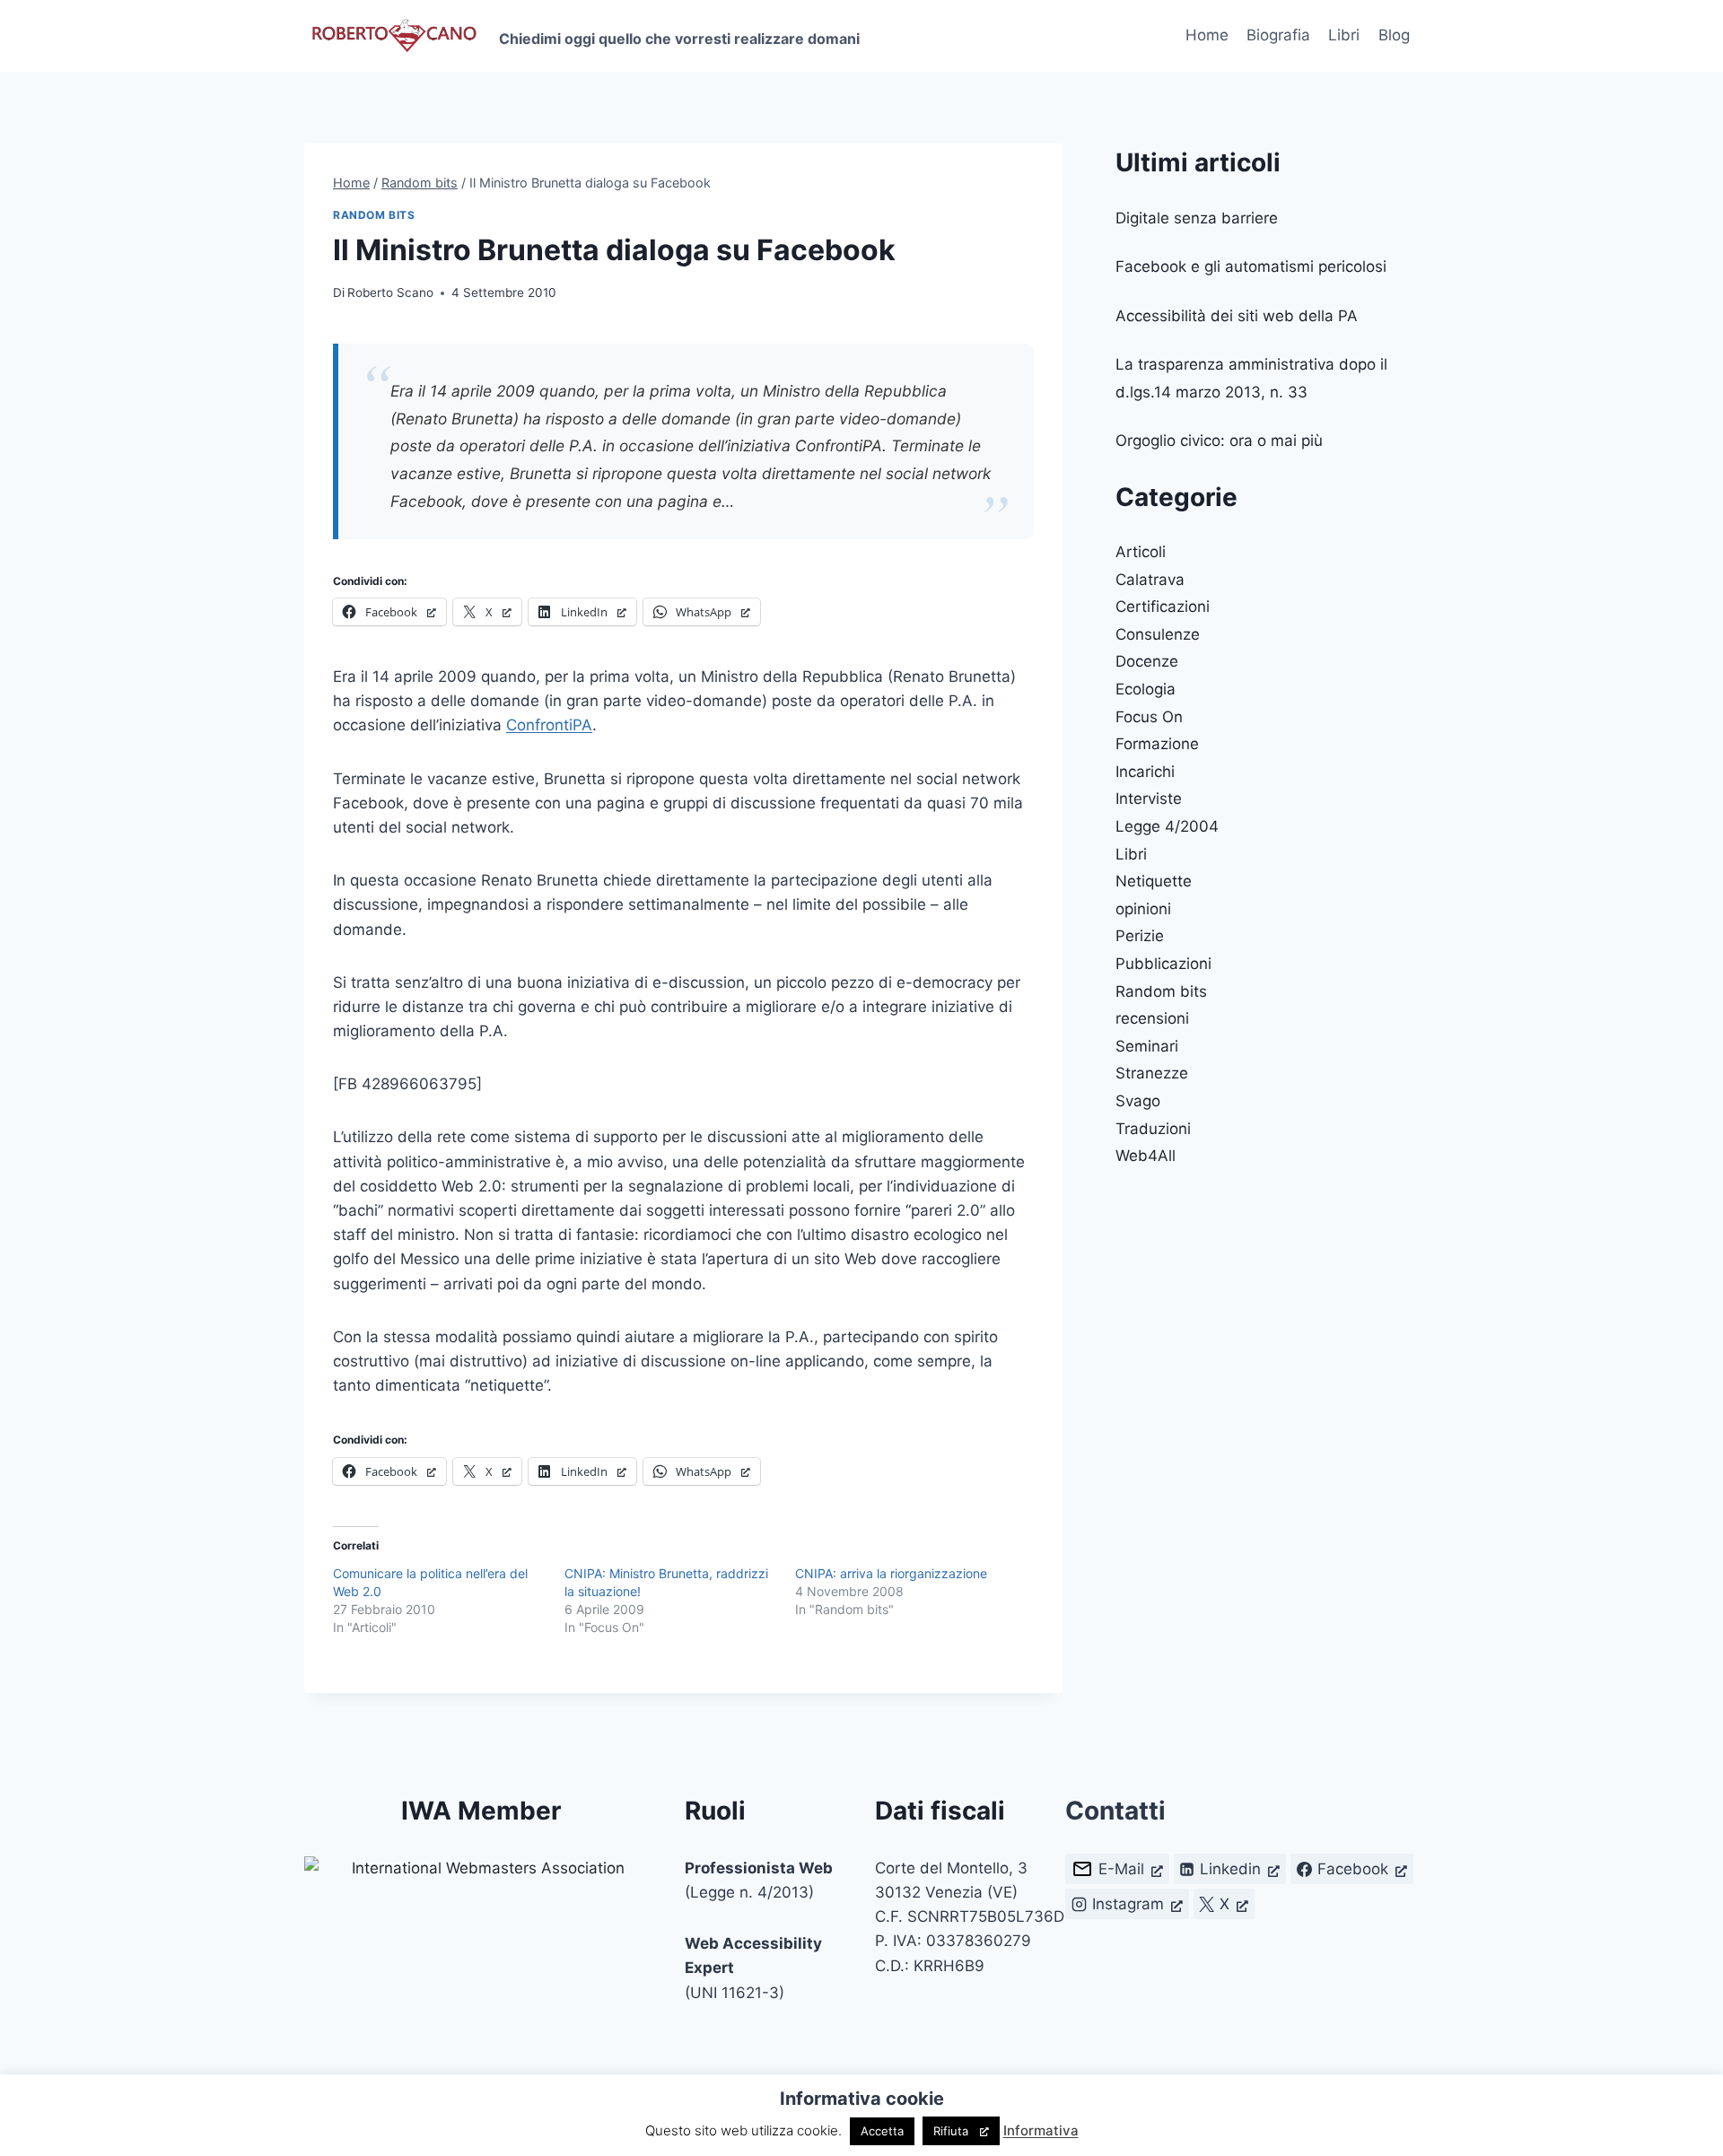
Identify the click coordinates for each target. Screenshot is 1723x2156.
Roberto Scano (390, 292)
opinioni (1143, 909)
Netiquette (1154, 881)
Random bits (374, 215)
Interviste (1149, 799)
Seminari (1147, 1046)
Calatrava (1150, 580)
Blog (1394, 35)
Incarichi (1145, 772)
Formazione (1157, 744)
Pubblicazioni (1163, 964)
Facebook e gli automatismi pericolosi (1251, 266)
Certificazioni (1163, 607)
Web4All (1146, 1156)
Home (1207, 35)
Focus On (1149, 717)
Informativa (1041, 2130)
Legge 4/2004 (1167, 826)
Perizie (1140, 936)
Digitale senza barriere (1197, 218)
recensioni (1152, 1018)
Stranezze (1152, 1073)
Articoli (1141, 552)
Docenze (1147, 661)
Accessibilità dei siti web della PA (1237, 316)
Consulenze (1158, 634)
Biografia (1278, 35)
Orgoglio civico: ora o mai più (1219, 441)
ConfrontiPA (549, 725)
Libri (1344, 35)
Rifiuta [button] (951, 2131)
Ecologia (1146, 689)
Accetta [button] (882, 2131)
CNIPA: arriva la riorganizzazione (891, 1573)
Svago (1138, 1101)
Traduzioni (1153, 1129)
